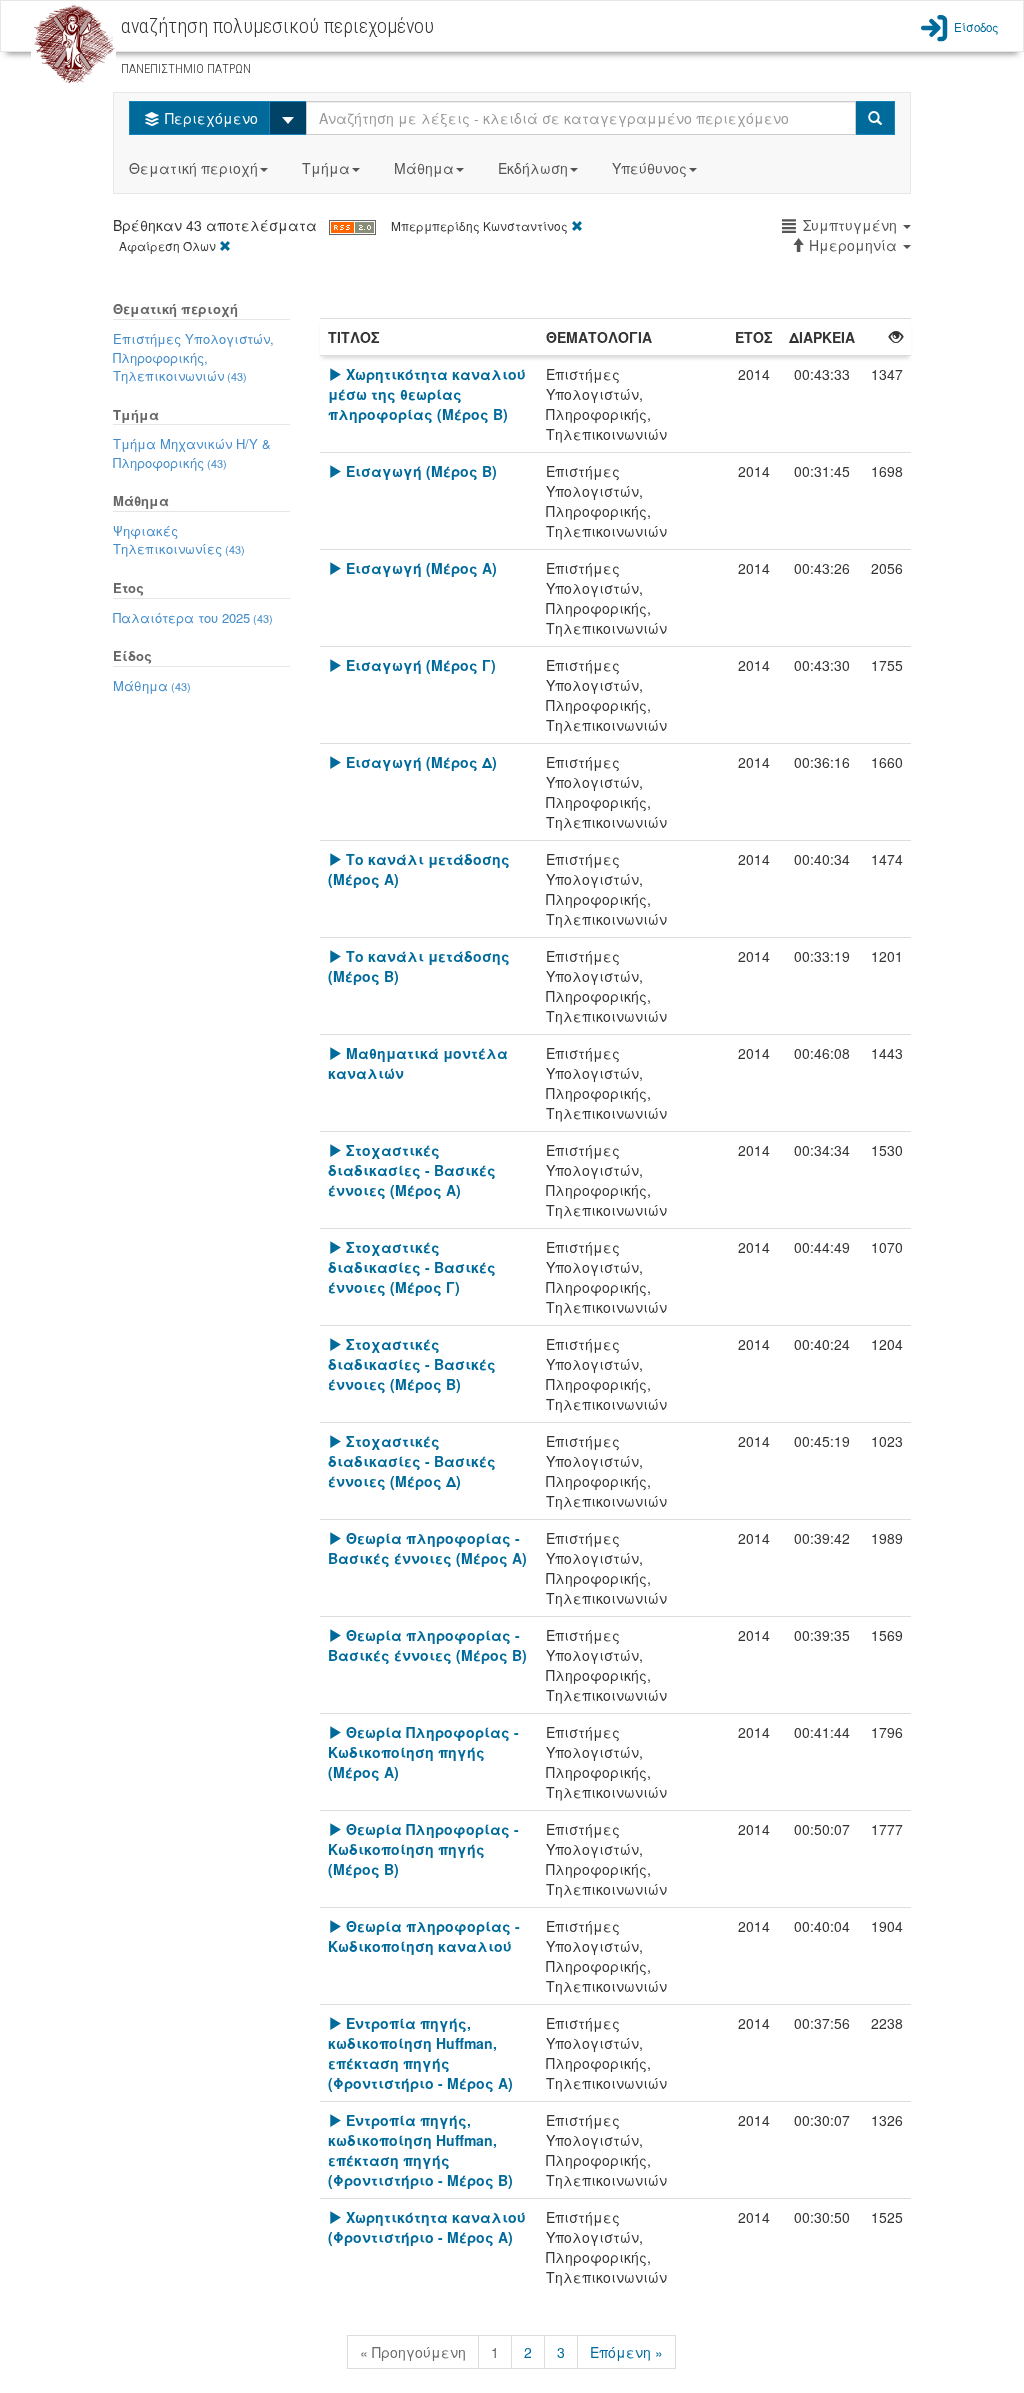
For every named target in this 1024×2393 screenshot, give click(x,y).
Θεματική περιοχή (193, 168)
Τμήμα (326, 168)
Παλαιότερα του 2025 (193, 617)
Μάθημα (424, 168)
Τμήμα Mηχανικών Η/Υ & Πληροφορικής (192, 453)
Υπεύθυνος (649, 168)
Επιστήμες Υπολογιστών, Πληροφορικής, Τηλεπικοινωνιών (193, 357)
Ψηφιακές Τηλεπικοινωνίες (179, 540)
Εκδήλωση (533, 168)
